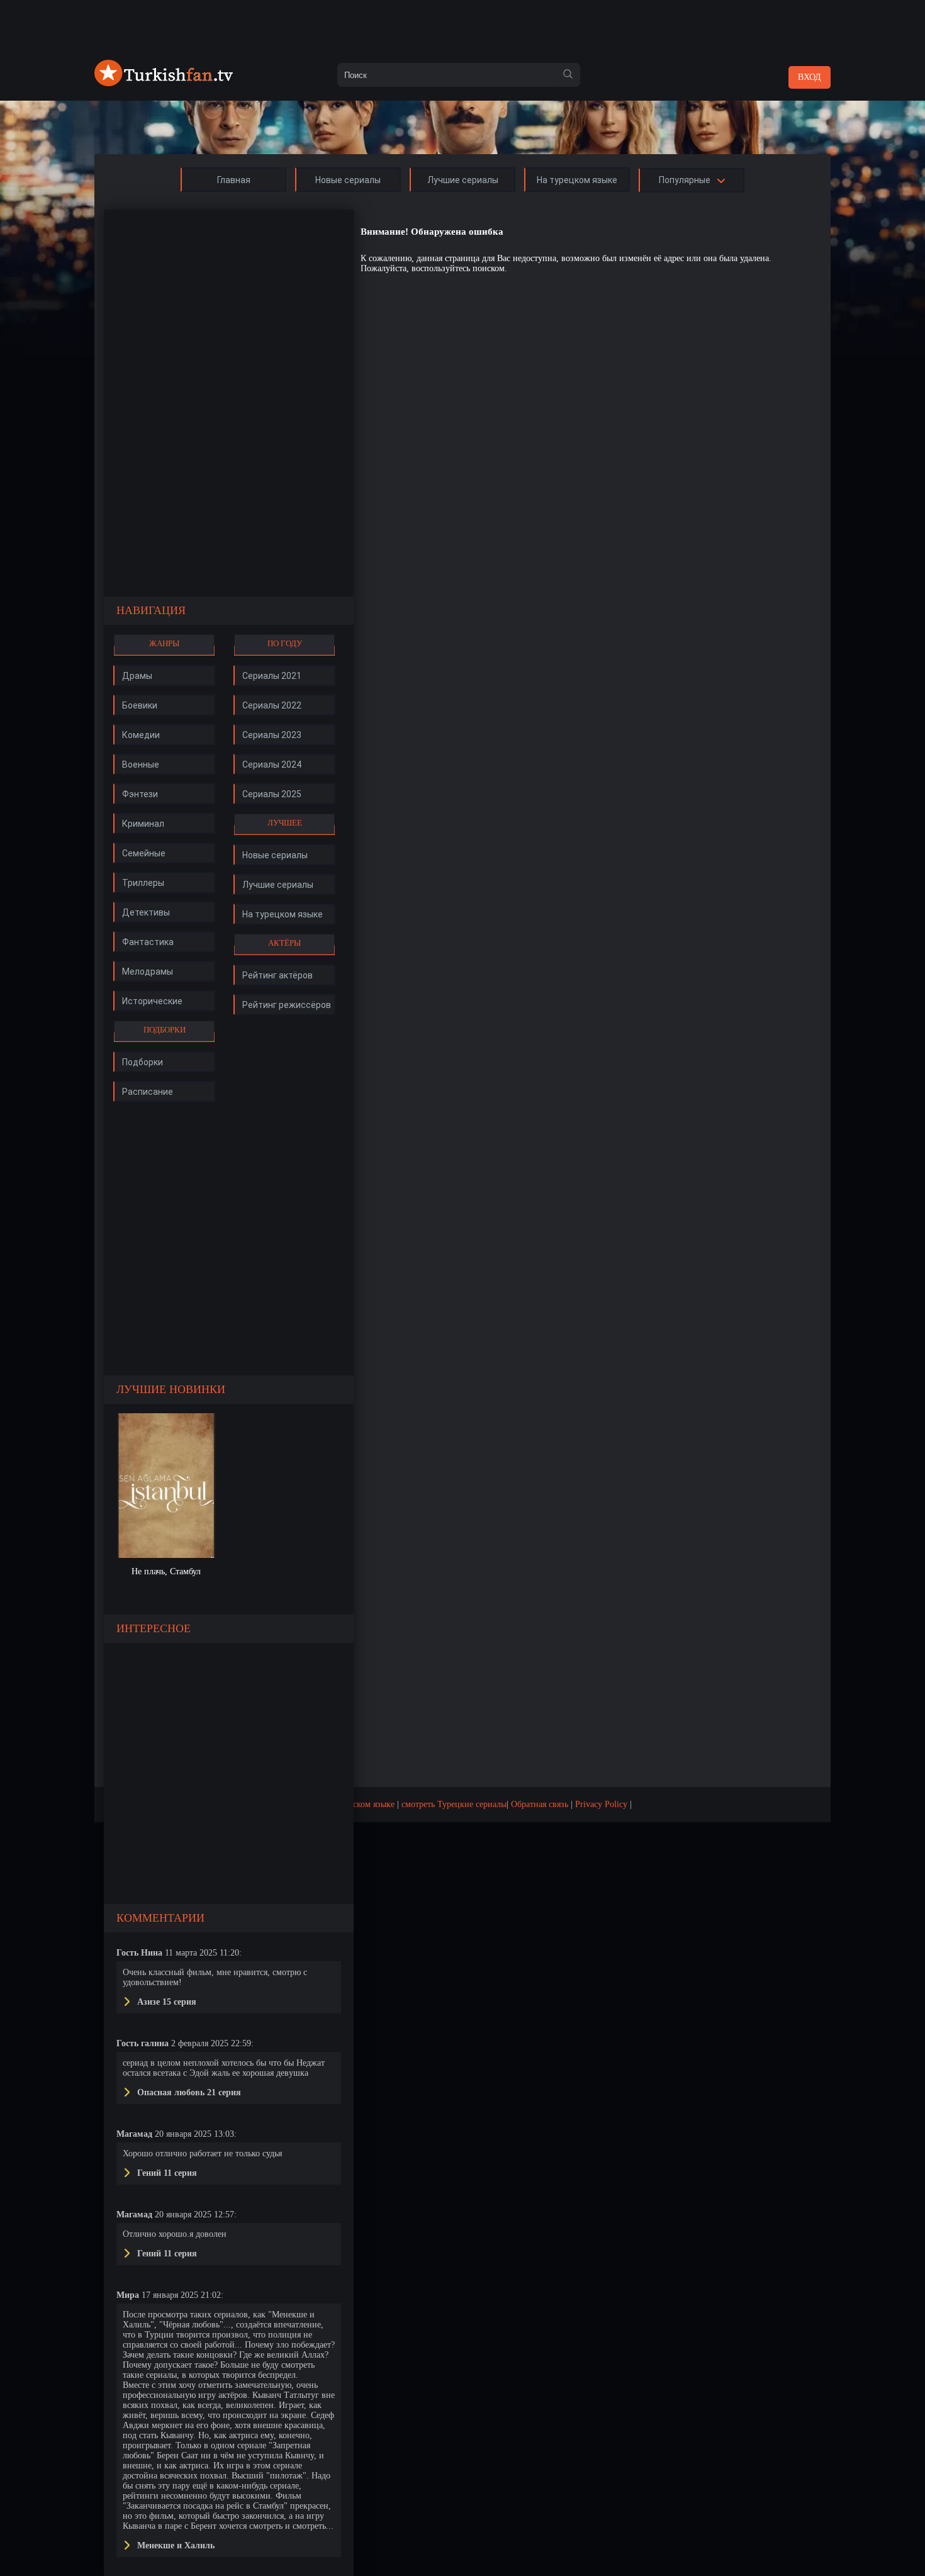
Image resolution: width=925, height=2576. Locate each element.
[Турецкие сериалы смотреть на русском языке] (164, 83)
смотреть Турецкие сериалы (454, 1804)
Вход (810, 77)
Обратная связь (540, 1804)
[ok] (568, 75)
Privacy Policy (601, 1804)
